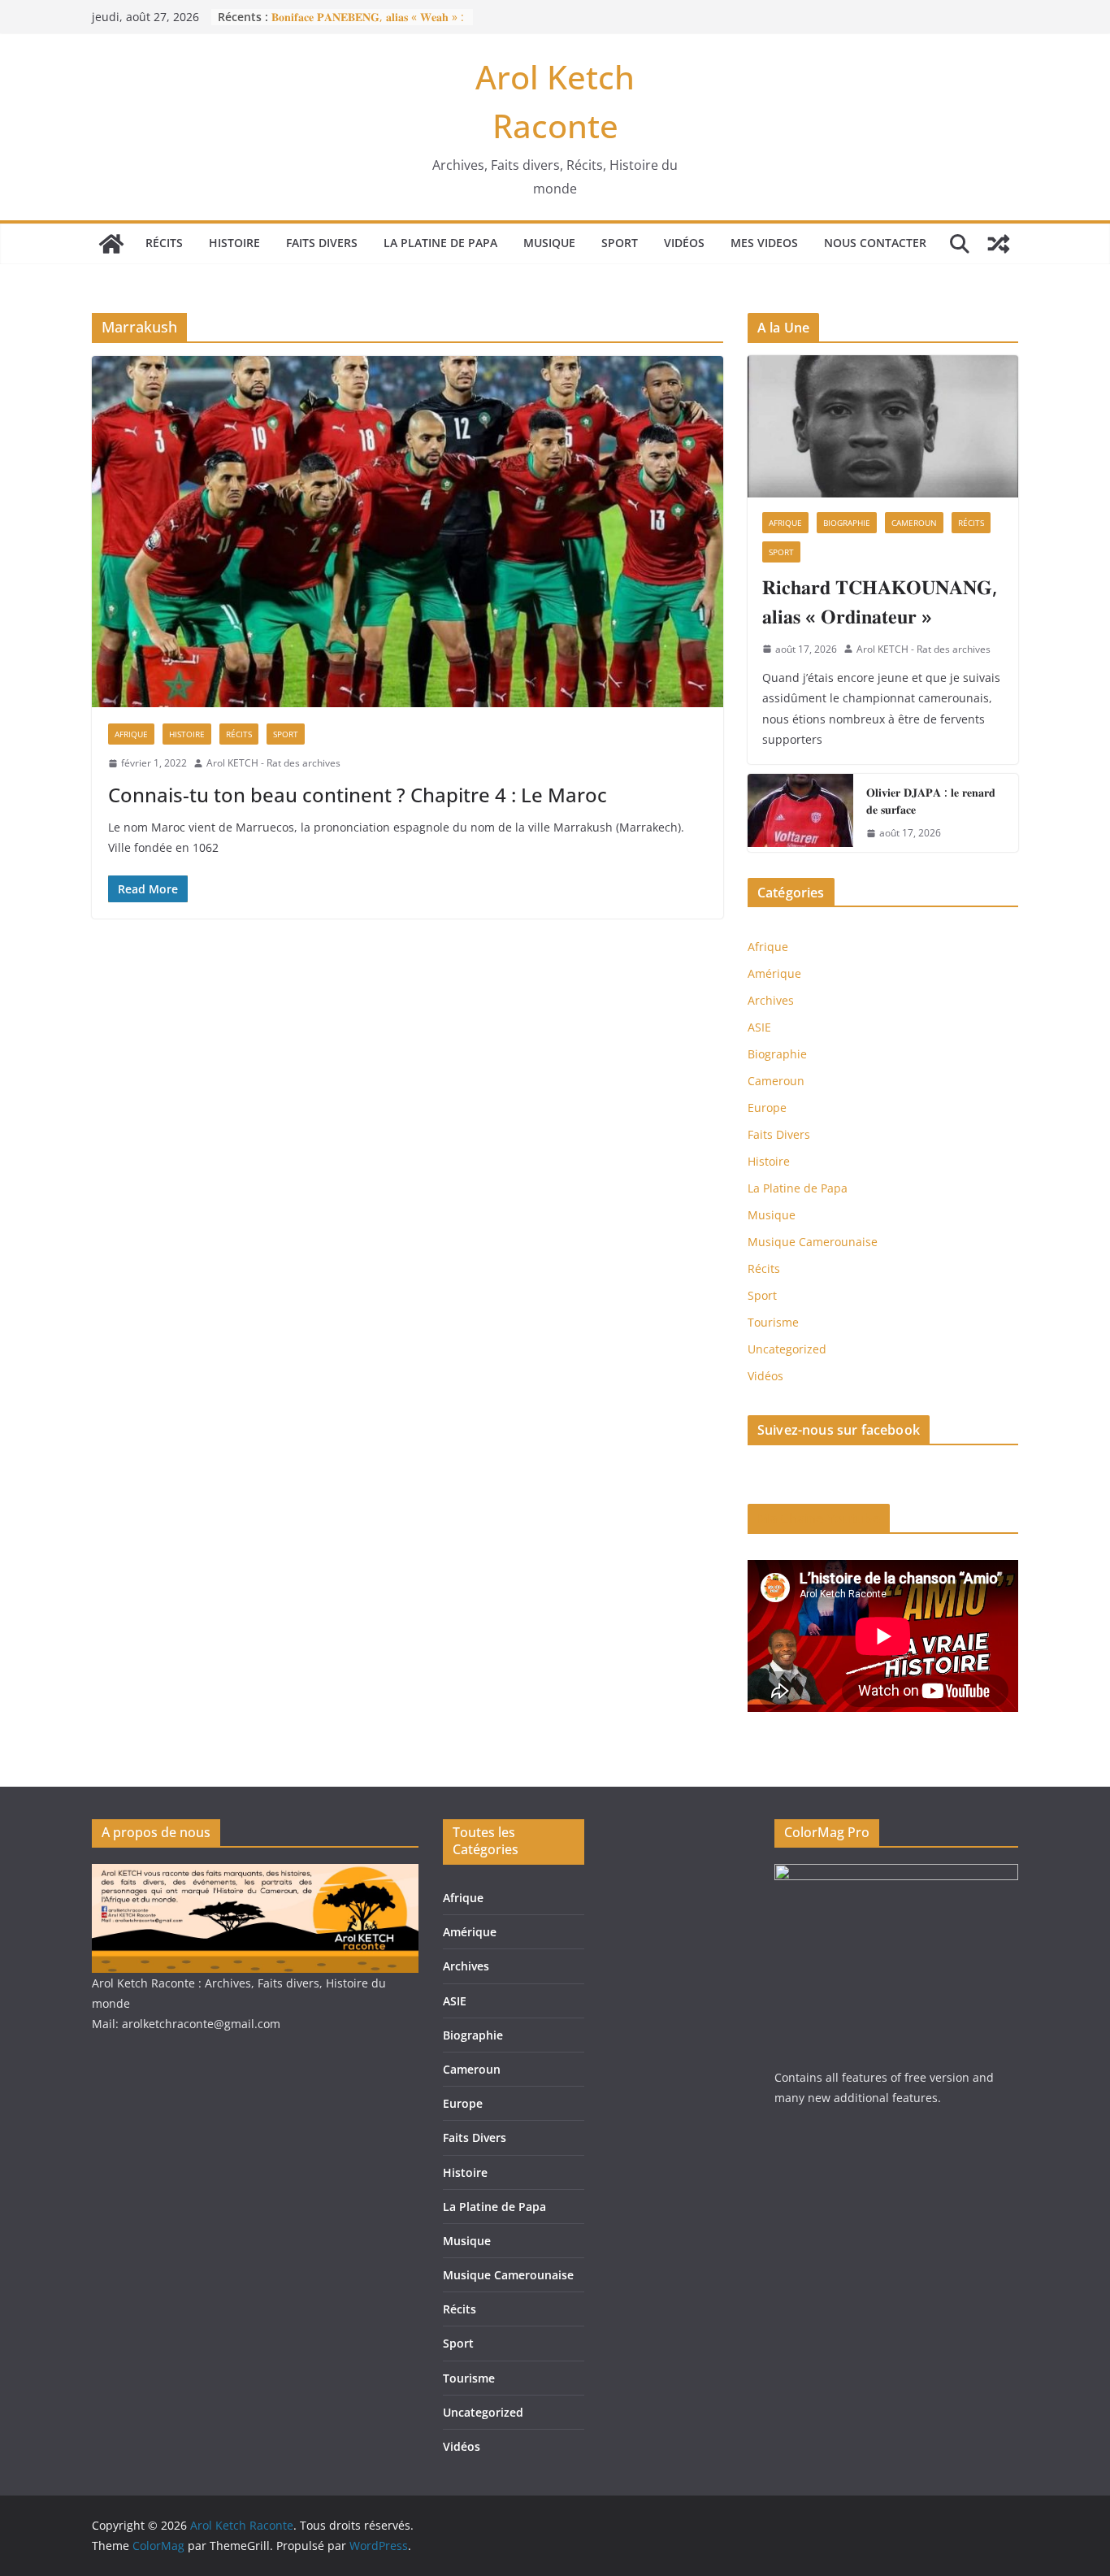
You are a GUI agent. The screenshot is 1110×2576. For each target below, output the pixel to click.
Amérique (774, 973)
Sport (620, 243)
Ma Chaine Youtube (819, 1518)
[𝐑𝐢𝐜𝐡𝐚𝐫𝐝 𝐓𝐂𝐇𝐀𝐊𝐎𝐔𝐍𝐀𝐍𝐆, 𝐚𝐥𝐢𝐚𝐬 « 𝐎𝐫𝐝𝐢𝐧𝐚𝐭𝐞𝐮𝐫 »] (883, 426)
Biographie (847, 523)
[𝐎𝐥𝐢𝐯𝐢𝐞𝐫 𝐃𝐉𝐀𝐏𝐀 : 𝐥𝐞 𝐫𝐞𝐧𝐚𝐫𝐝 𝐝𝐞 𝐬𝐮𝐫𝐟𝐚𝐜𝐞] (800, 813)
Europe (767, 1108)
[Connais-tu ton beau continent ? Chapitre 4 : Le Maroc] (408, 532)
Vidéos (684, 243)
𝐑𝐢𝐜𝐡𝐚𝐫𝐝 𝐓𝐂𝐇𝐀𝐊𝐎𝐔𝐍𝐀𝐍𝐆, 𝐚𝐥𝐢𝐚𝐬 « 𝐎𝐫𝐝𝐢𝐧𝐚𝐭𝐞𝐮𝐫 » (880, 601)
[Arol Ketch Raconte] (111, 244)
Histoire (234, 243)
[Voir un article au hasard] (999, 244)
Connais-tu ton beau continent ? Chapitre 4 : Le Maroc (358, 795)
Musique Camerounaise (813, 1242)
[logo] (255, 1874)
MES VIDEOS (764, 243)
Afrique (131, 734)
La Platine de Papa (440, 243)
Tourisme (773, 1322)
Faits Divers (322, 243)
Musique (549, 243)
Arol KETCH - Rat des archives (273, 763)
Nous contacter (875, 243)
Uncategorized (787, 1349)
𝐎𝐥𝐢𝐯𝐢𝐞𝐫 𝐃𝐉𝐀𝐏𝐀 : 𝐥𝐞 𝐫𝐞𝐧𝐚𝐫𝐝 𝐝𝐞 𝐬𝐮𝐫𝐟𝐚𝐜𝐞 (931, 801)
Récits (164, 243)
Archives (771, 1000)
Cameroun (914, 523)
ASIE (759, 1027)
